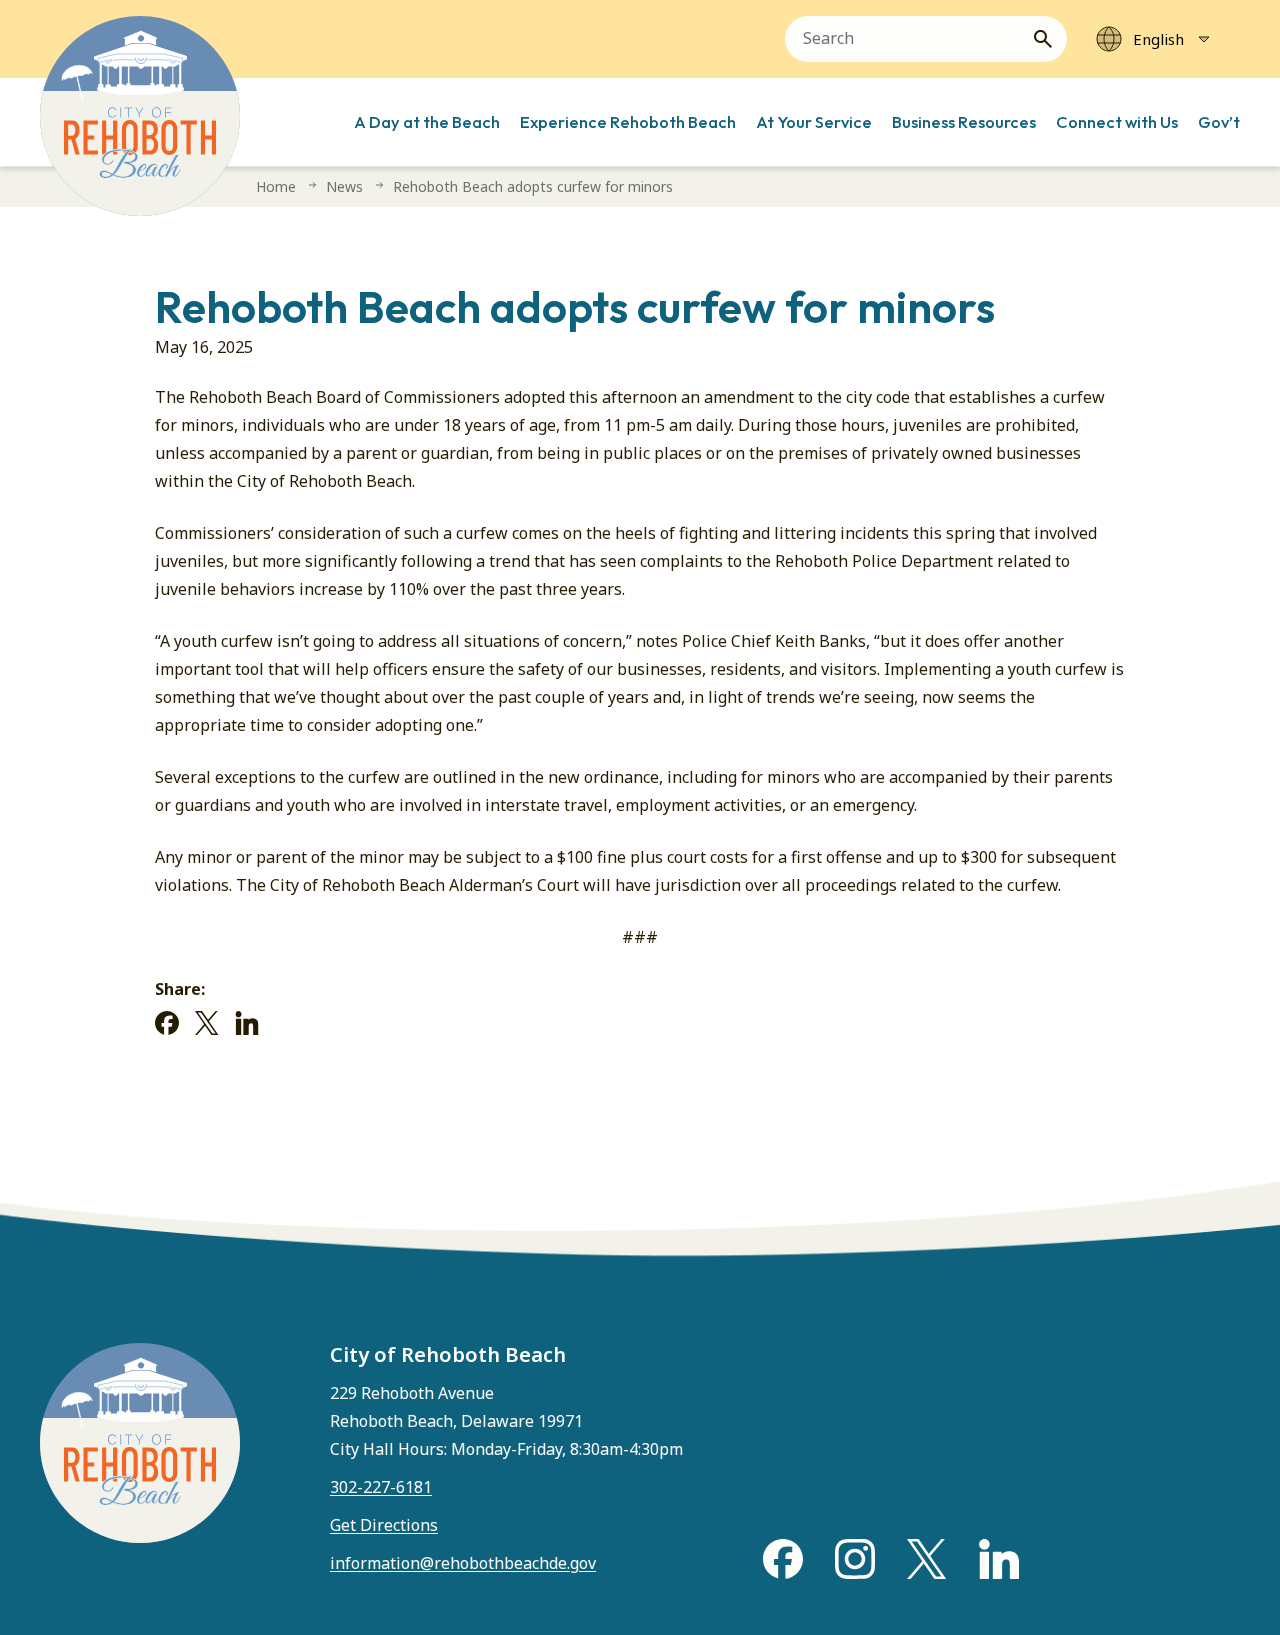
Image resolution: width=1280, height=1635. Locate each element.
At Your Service (814, 121)
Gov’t (1219, 121)
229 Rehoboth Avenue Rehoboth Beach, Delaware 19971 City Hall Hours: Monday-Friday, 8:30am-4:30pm (506, 1421)
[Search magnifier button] (1051, 39)
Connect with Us (1117, 121)
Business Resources (964, 121)
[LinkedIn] (247, 1023)
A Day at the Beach (427, 121)
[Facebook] (167, 1023)
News (344, 186)
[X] (207, 1023)
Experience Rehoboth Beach (628, 121)
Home (276, 186)
